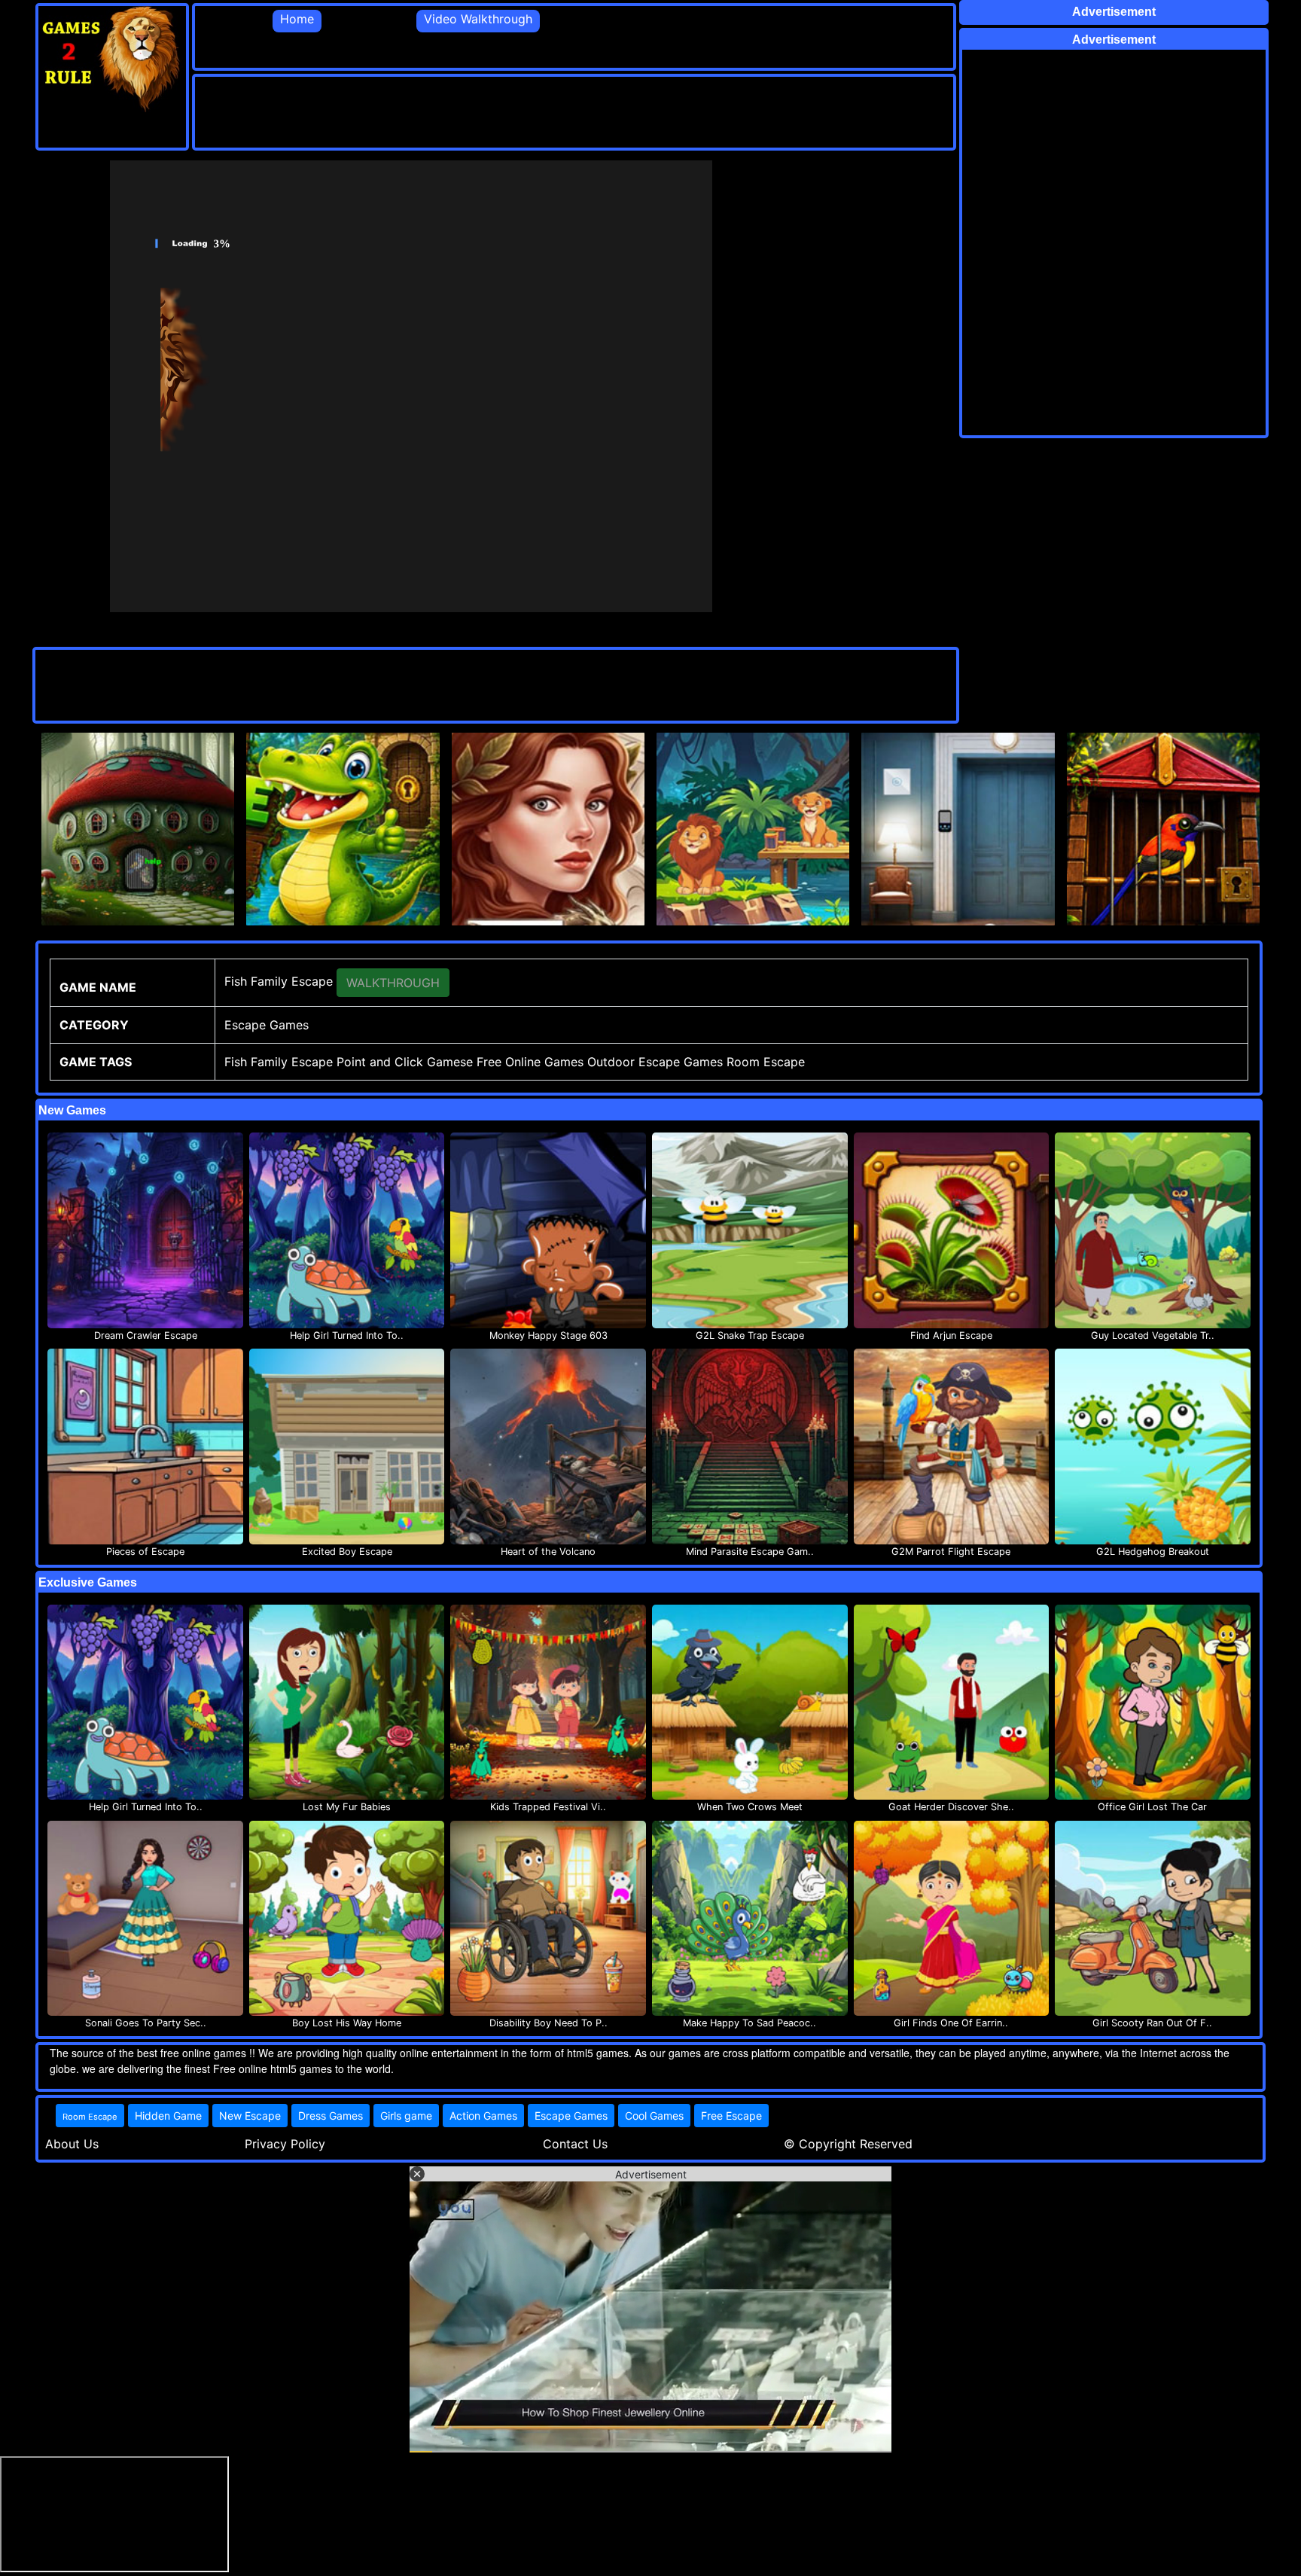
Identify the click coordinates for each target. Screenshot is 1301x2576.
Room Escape (766, 1062)
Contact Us (575, 2144)
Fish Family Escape (279, 1062)
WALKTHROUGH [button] (393, 983)
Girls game (406, 2116)
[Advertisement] (469, 111)
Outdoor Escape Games (655, 1062)
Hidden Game (168, 2116)
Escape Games (571, 2116)
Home (297, 19)
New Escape (250, 2116)
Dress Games (331, 2116)
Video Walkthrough (478, 19)
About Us (72, 2144)
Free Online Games (530, 1062)
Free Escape (731, 2116)
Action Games (483, 2116)
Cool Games (654, 2116)
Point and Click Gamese (405, 1062)
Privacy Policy (285, 2144)
